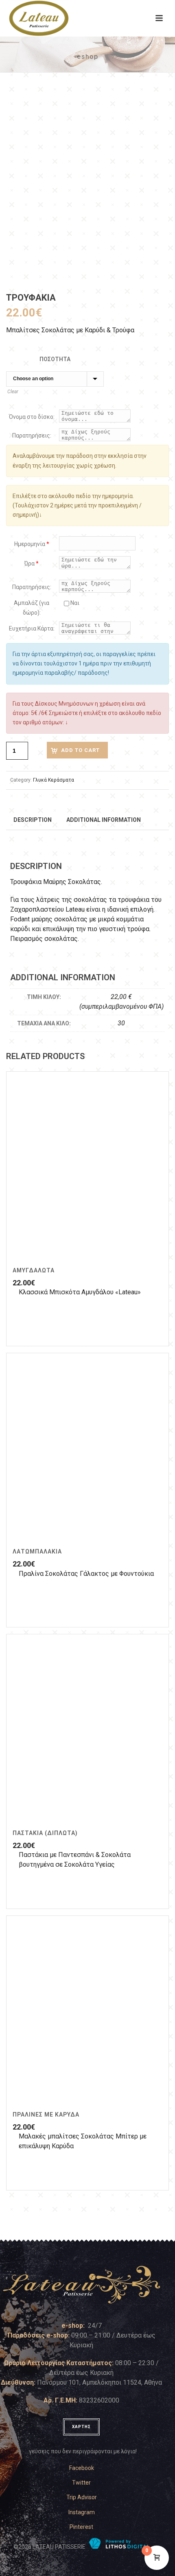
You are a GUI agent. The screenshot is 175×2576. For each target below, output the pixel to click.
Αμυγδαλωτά (34, 1270)
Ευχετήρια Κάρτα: (32, 628)
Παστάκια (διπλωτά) (45, 1833)
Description (33, 820)
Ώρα (32, 563)
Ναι (74, 603)
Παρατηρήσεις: (32, 435)
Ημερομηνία (32, 544)
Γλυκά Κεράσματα (54, 780)
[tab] (33, 819)
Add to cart (80, 750)
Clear (13, 392)
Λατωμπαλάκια (37, 1551)
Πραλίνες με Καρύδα (46, 2115)
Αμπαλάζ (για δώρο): (32, 608)
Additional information (104, 820)
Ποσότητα (55, 359)
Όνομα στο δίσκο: (32, 417)
